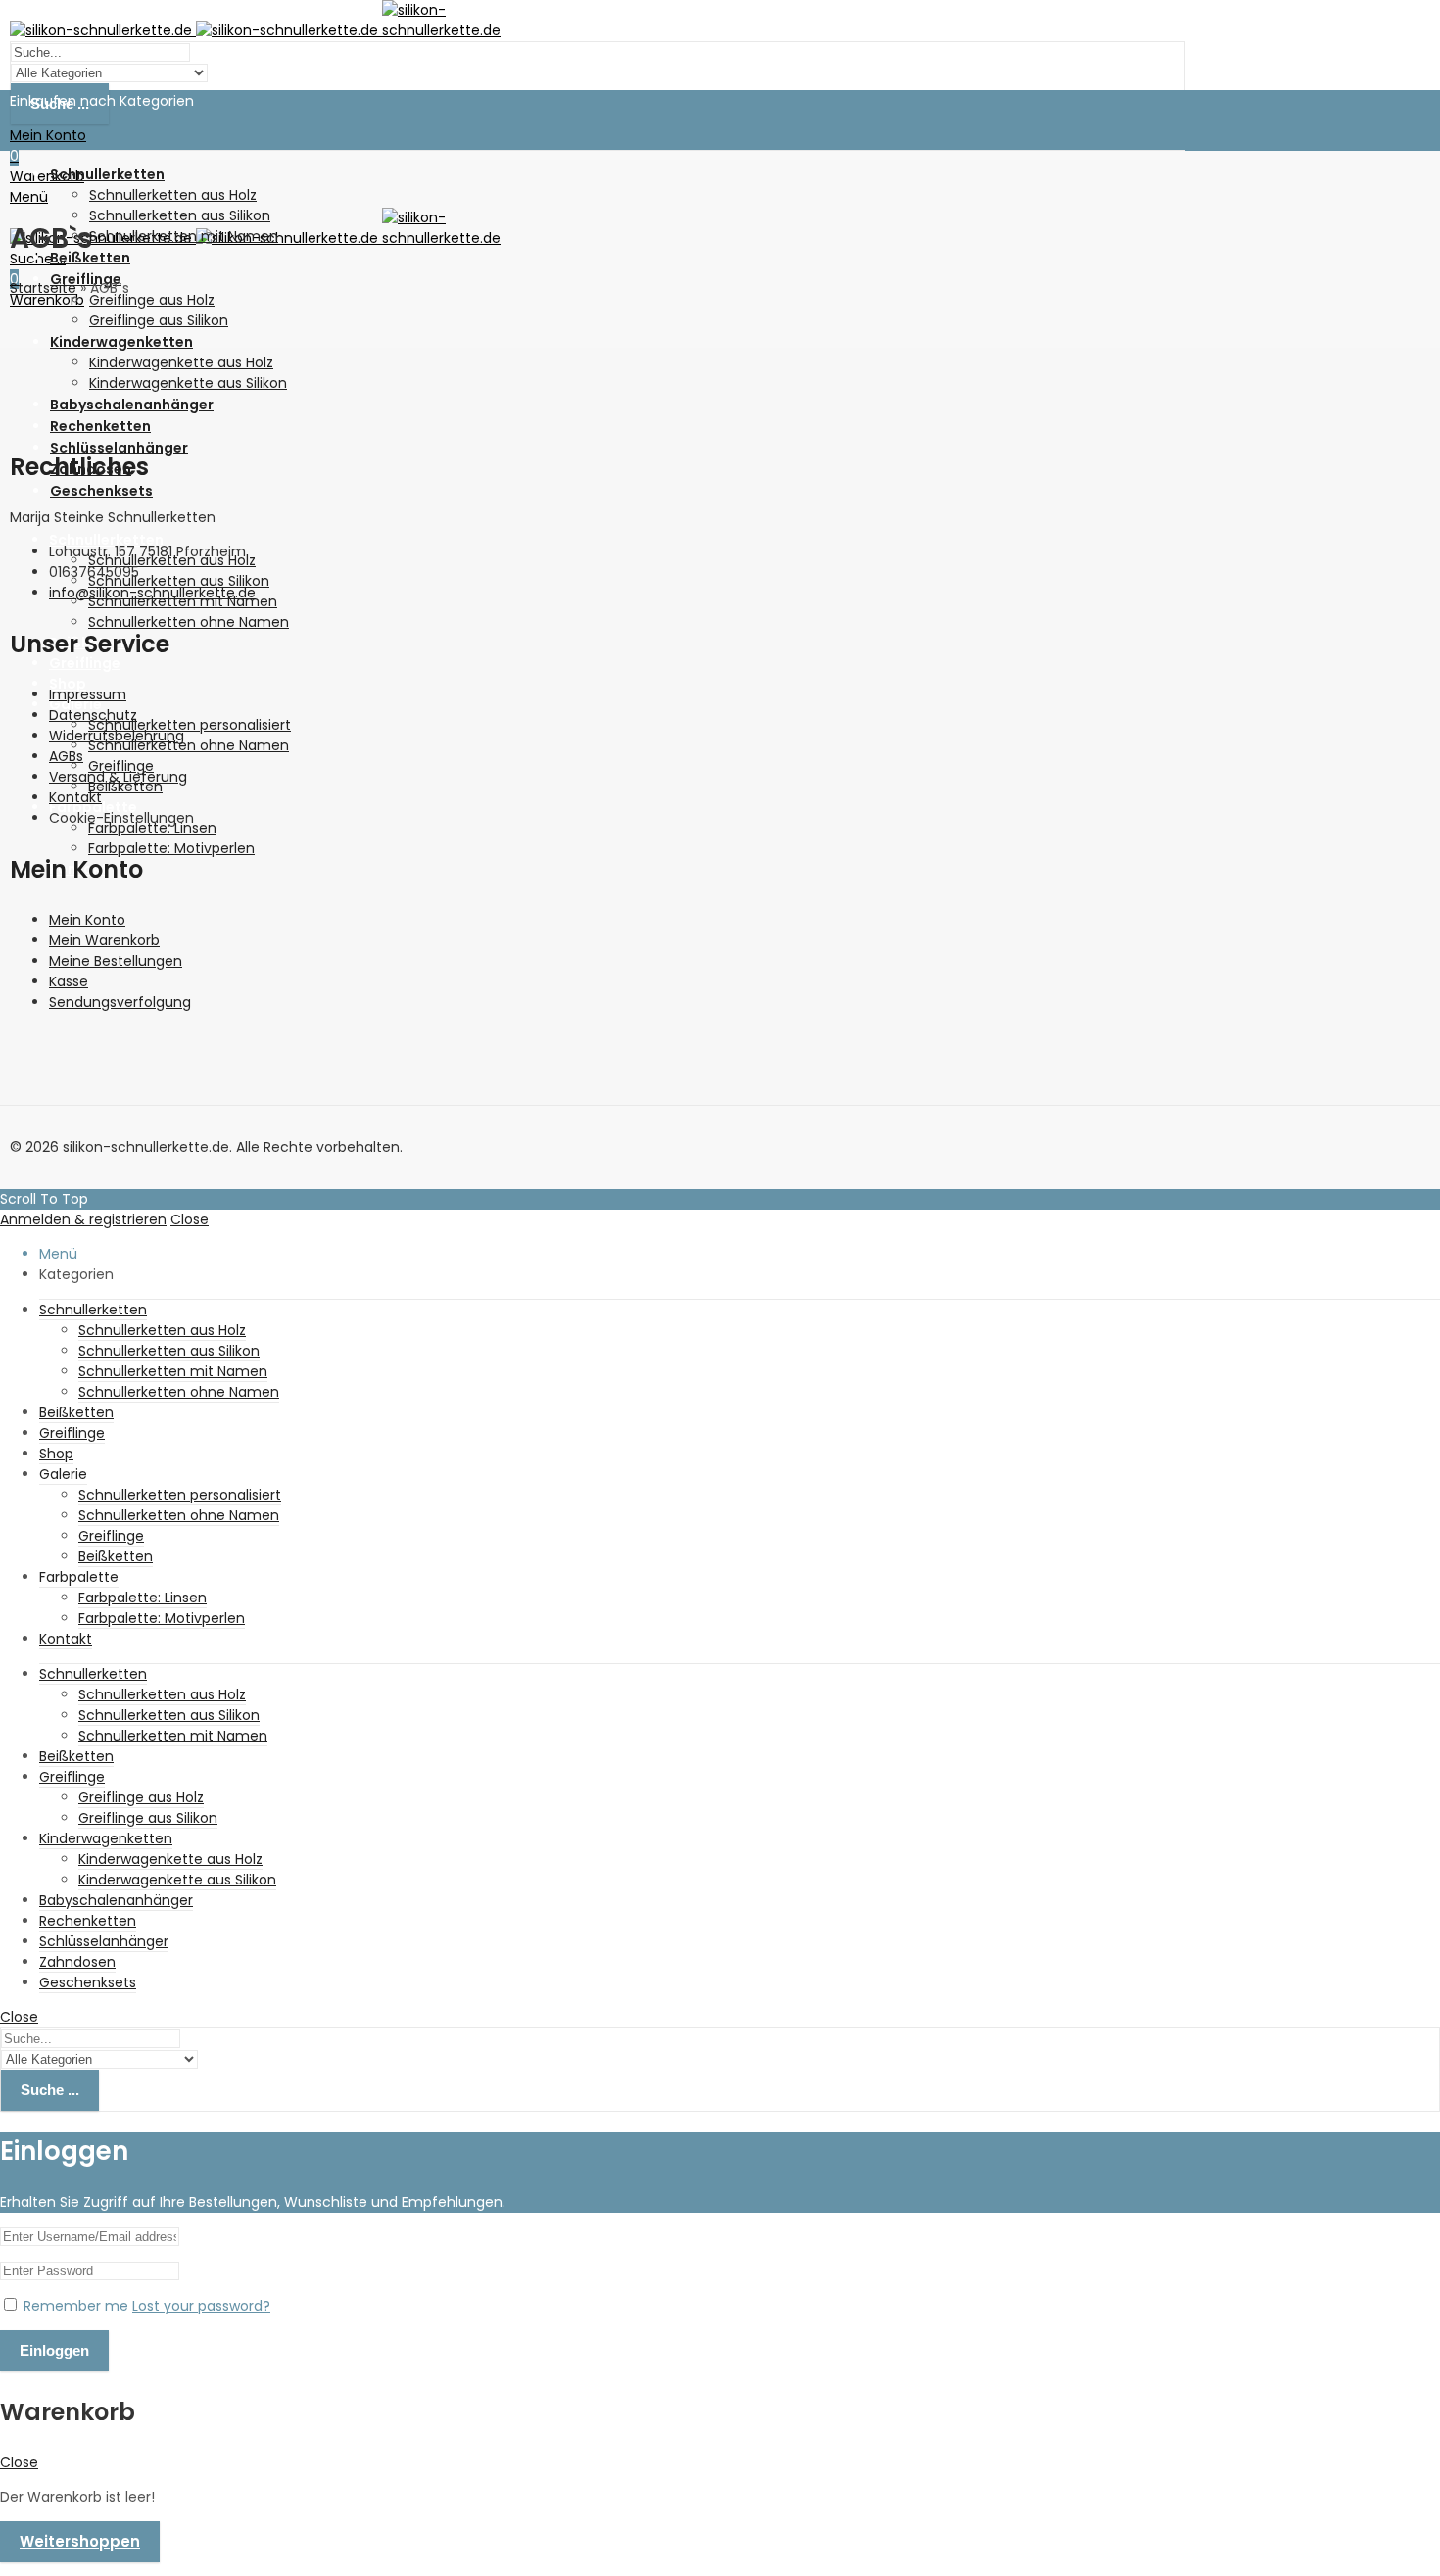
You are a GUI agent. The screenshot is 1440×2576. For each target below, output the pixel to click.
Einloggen (54, 2350)
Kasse (69, 981)
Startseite (43, 288)
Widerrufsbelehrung (117, 736)
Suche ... (50, 2090)
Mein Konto (87, 920)
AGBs (66, 756)
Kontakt (75, 797)
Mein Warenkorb (104, 940)
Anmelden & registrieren (83, 1219)
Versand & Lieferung (118, 777)
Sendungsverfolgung (120, 1002)
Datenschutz (93, 715)
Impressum (88, 694)
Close (190, 1219)
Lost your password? (201, 2306)
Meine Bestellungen (116, 961)
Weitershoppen (80, 2541)
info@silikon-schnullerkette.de (152, 593)
